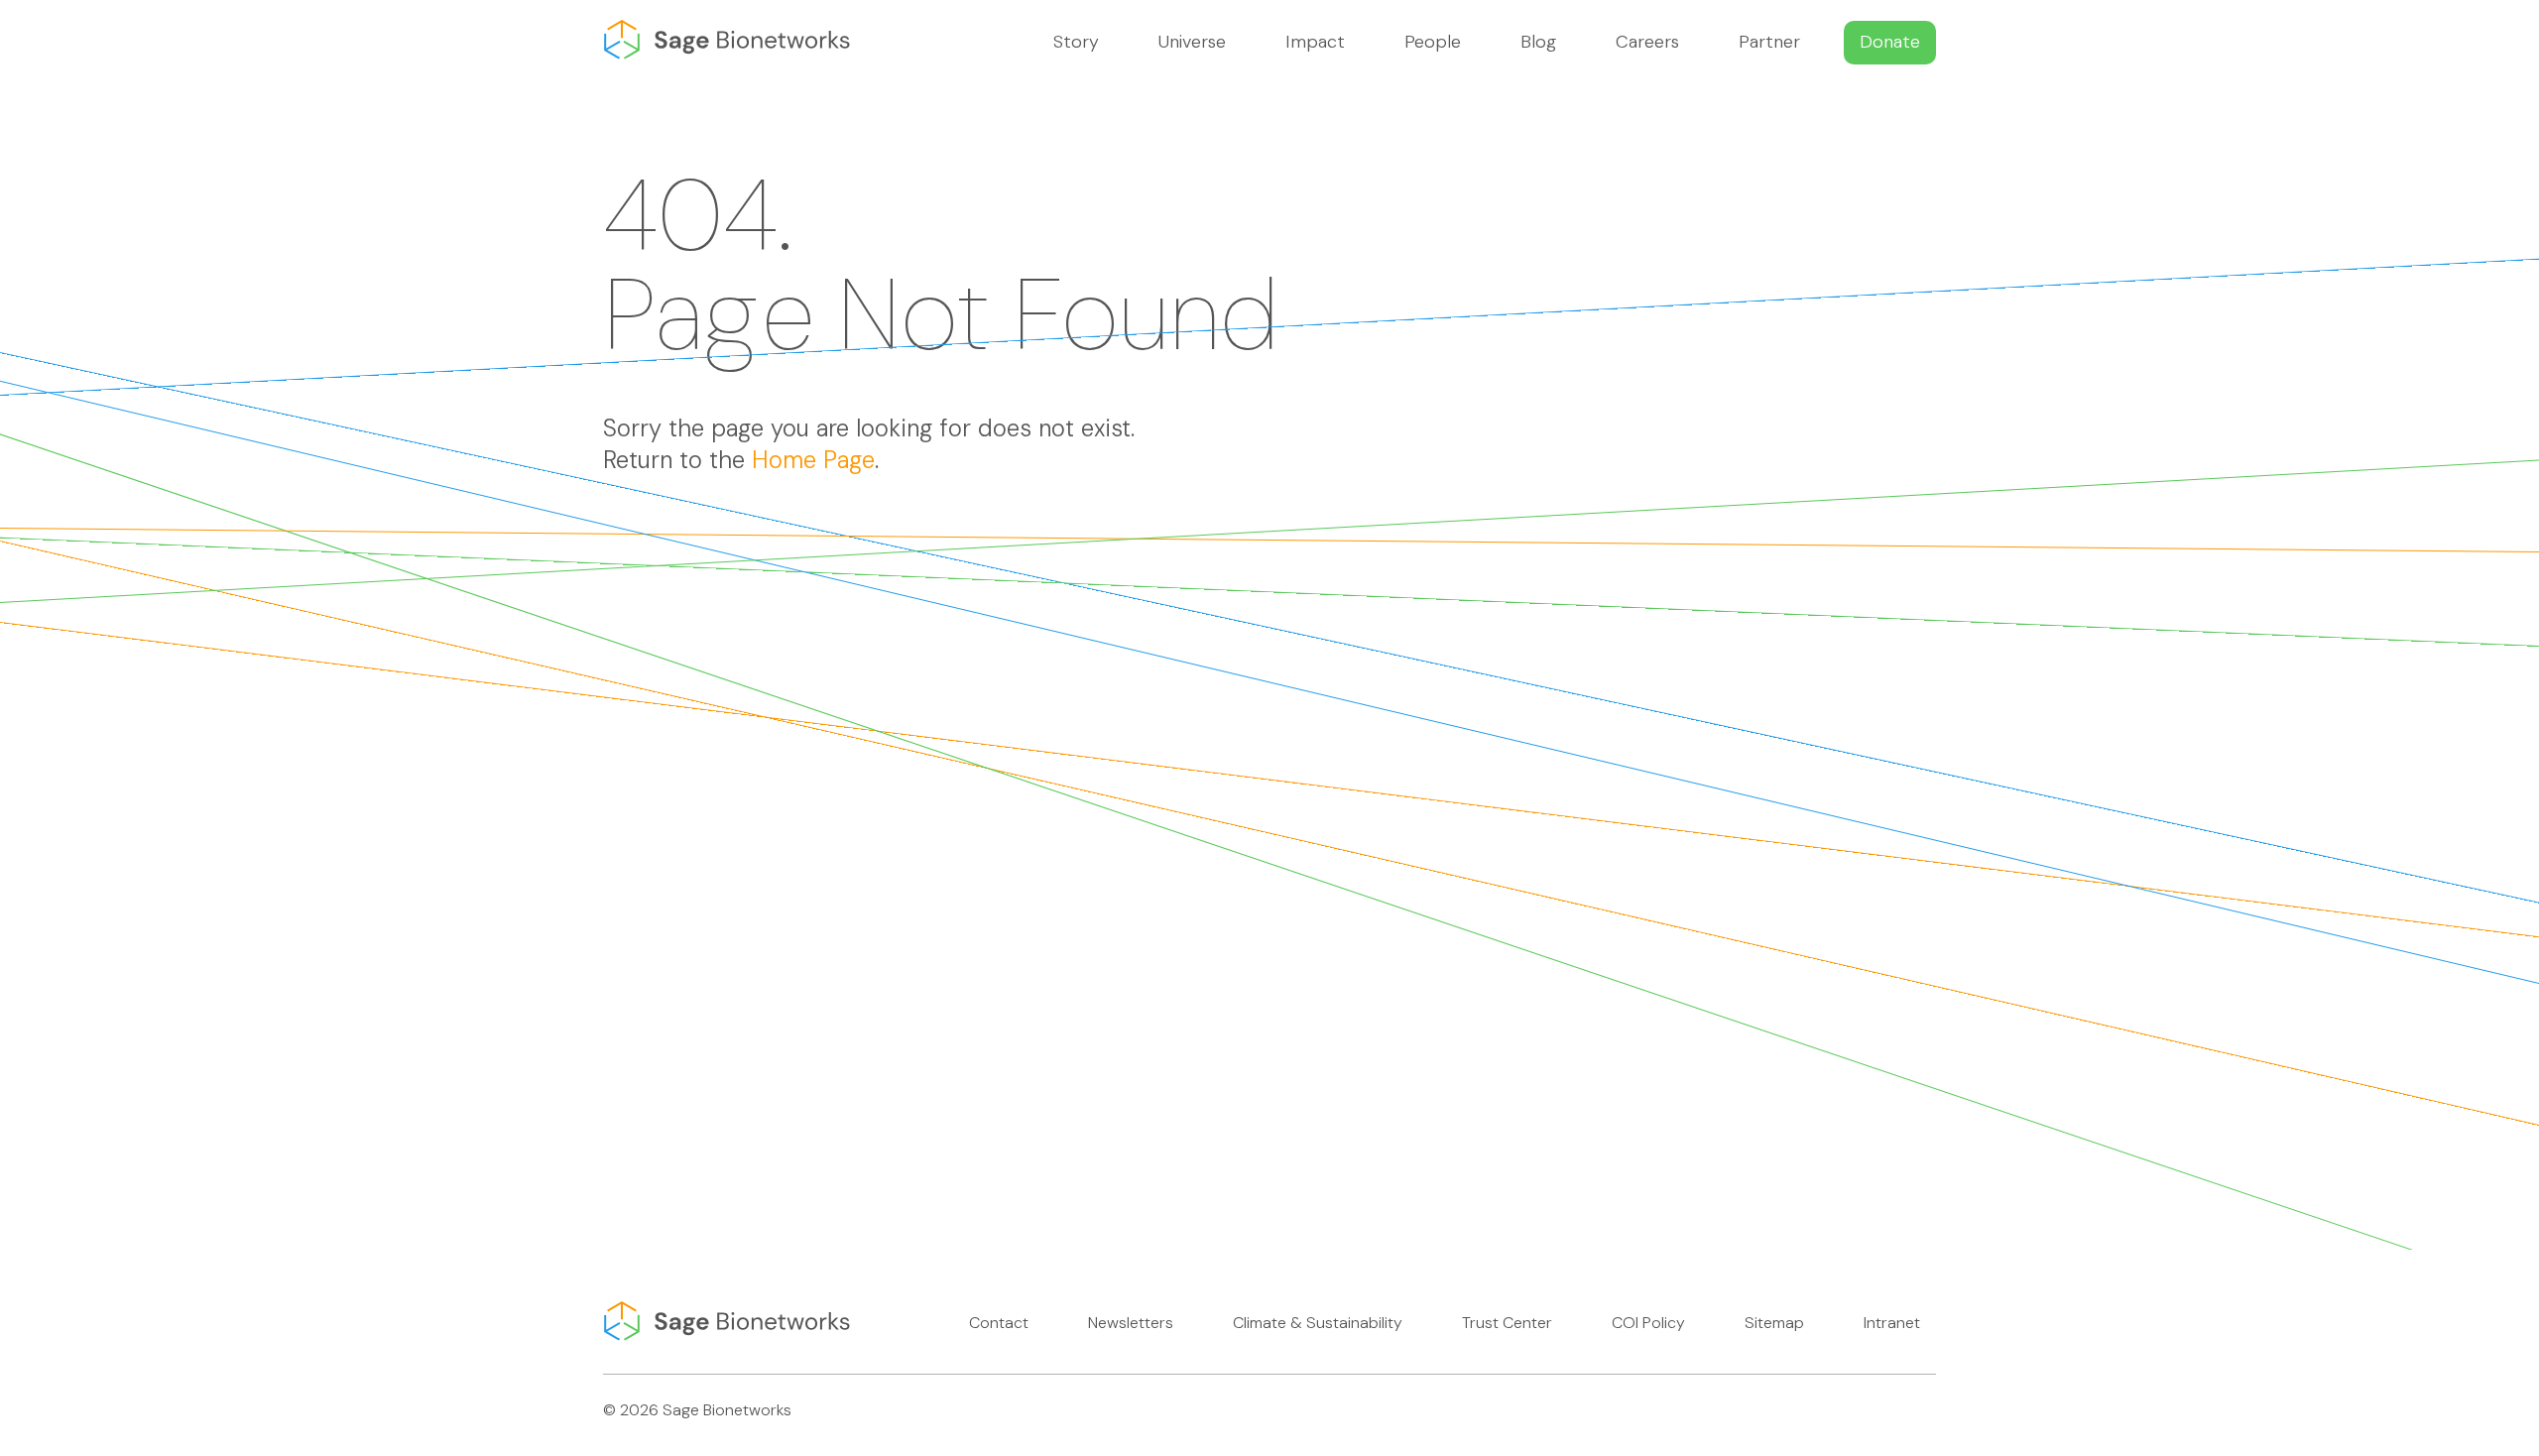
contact (999, 1323)
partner (1769, 42)
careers (1647, 42)
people (1433, 42)
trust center (1507, 1323)
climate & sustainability (1318, 1323)
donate (1890, 42)
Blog (1538, 42)
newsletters (1131, 1323)
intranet (1892, 1323)
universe (1192, 42)
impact (1315, 42)
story (1076, 42)
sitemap (1774, 1323)
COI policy (1648, 1323)
